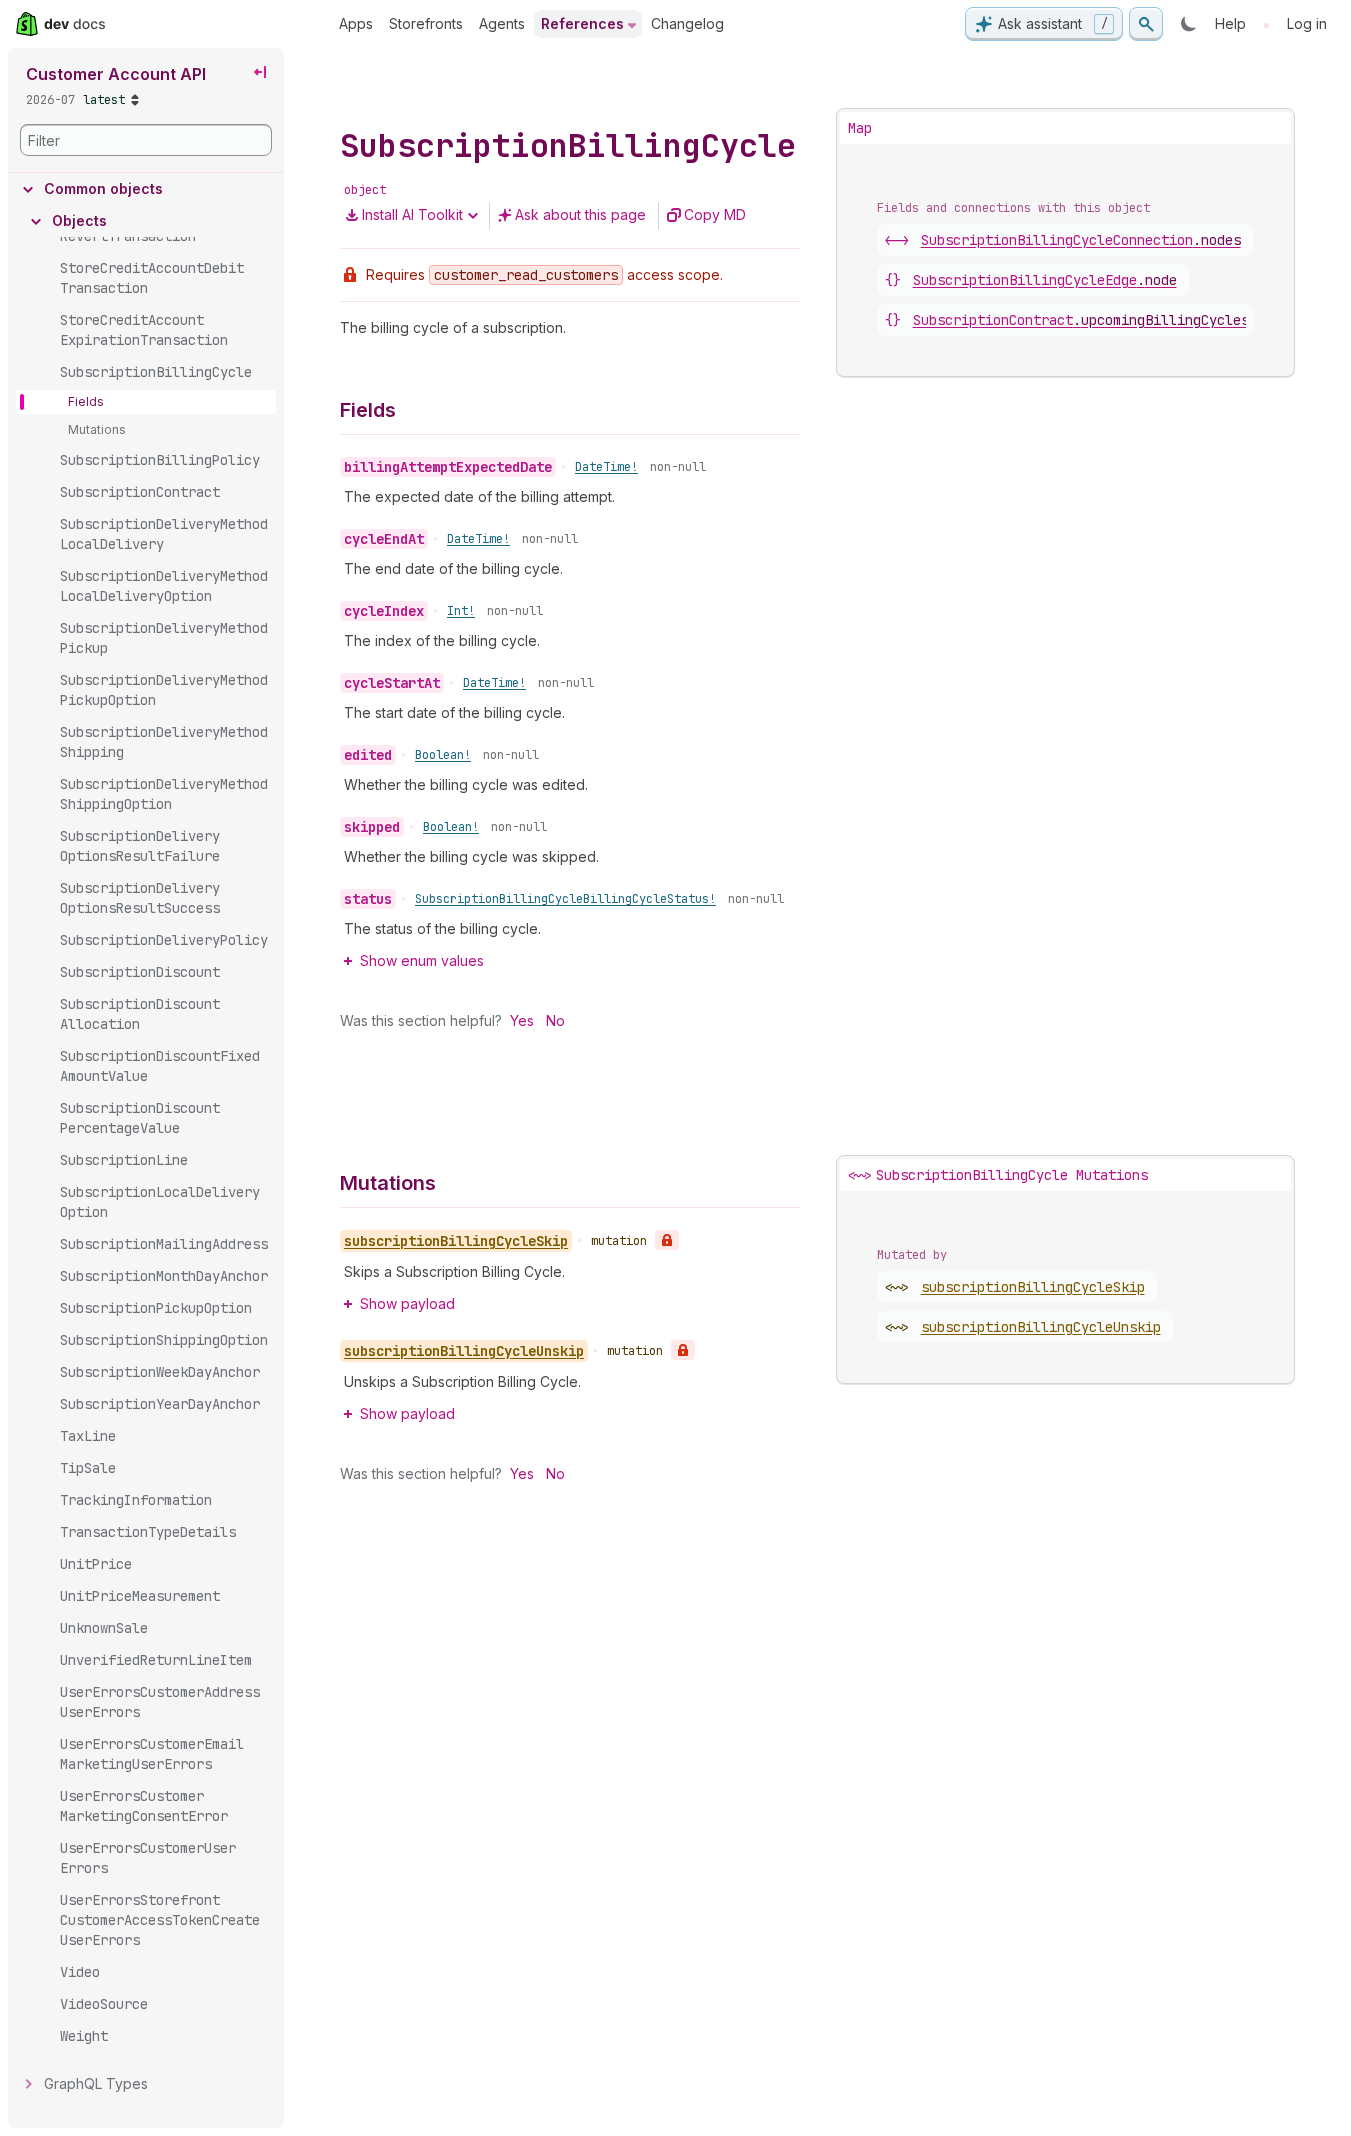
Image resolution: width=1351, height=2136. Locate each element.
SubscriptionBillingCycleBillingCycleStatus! (565, 899)
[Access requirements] (667, 1240)
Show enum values (422, 960)
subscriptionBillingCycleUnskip (1041, 1327)
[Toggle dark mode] (1189, 24)
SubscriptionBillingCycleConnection (1081, 240)
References (582, 23)
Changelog (687, 23)
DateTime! (606, 467)
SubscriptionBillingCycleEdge (1045, 280)
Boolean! (443, 755)
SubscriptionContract (1081, 320)
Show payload (407, 1303)
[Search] (1146, 24)
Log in (1307, 23)
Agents (502, 23)
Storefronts (426, 23)
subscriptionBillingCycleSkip (1033, 1287)
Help (1230, 23)
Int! (461, 611)
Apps (356, 23)
